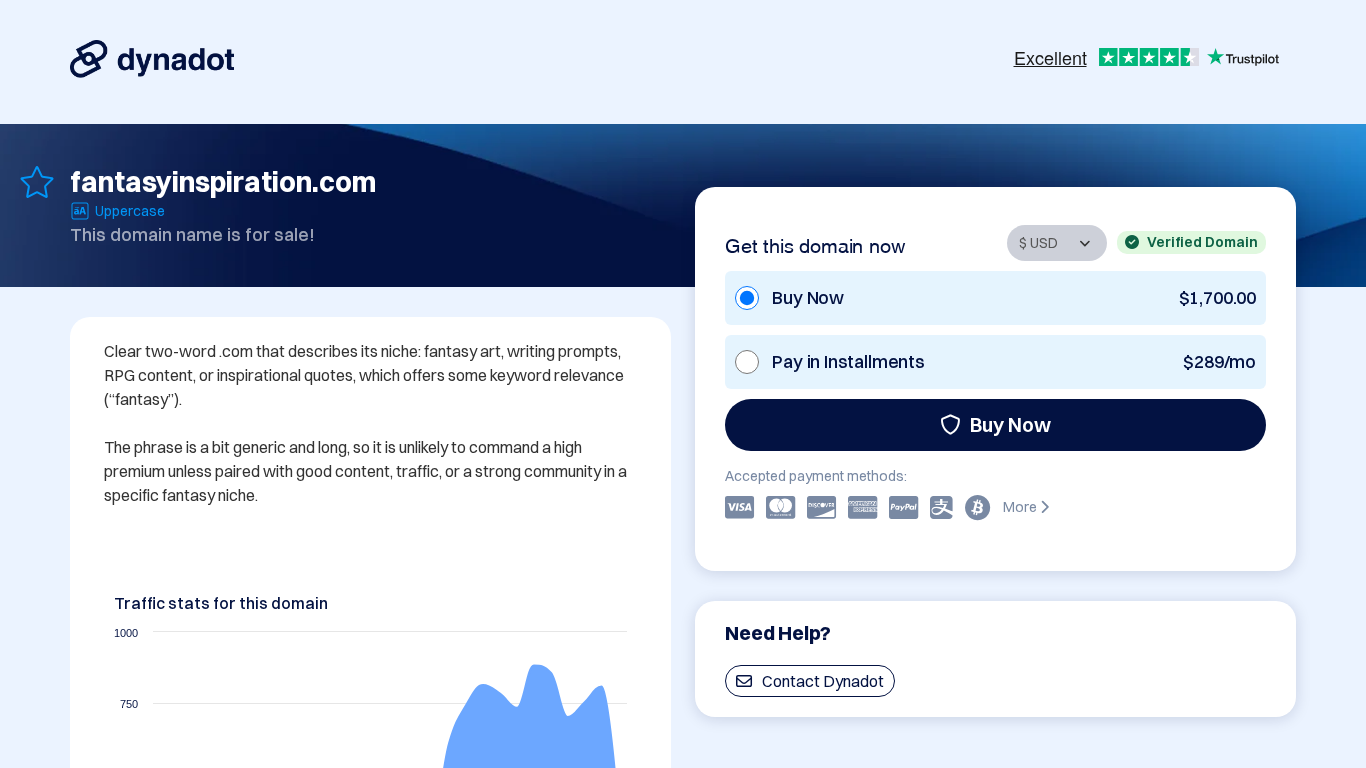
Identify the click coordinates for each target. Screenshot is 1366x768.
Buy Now (1010, 424)
